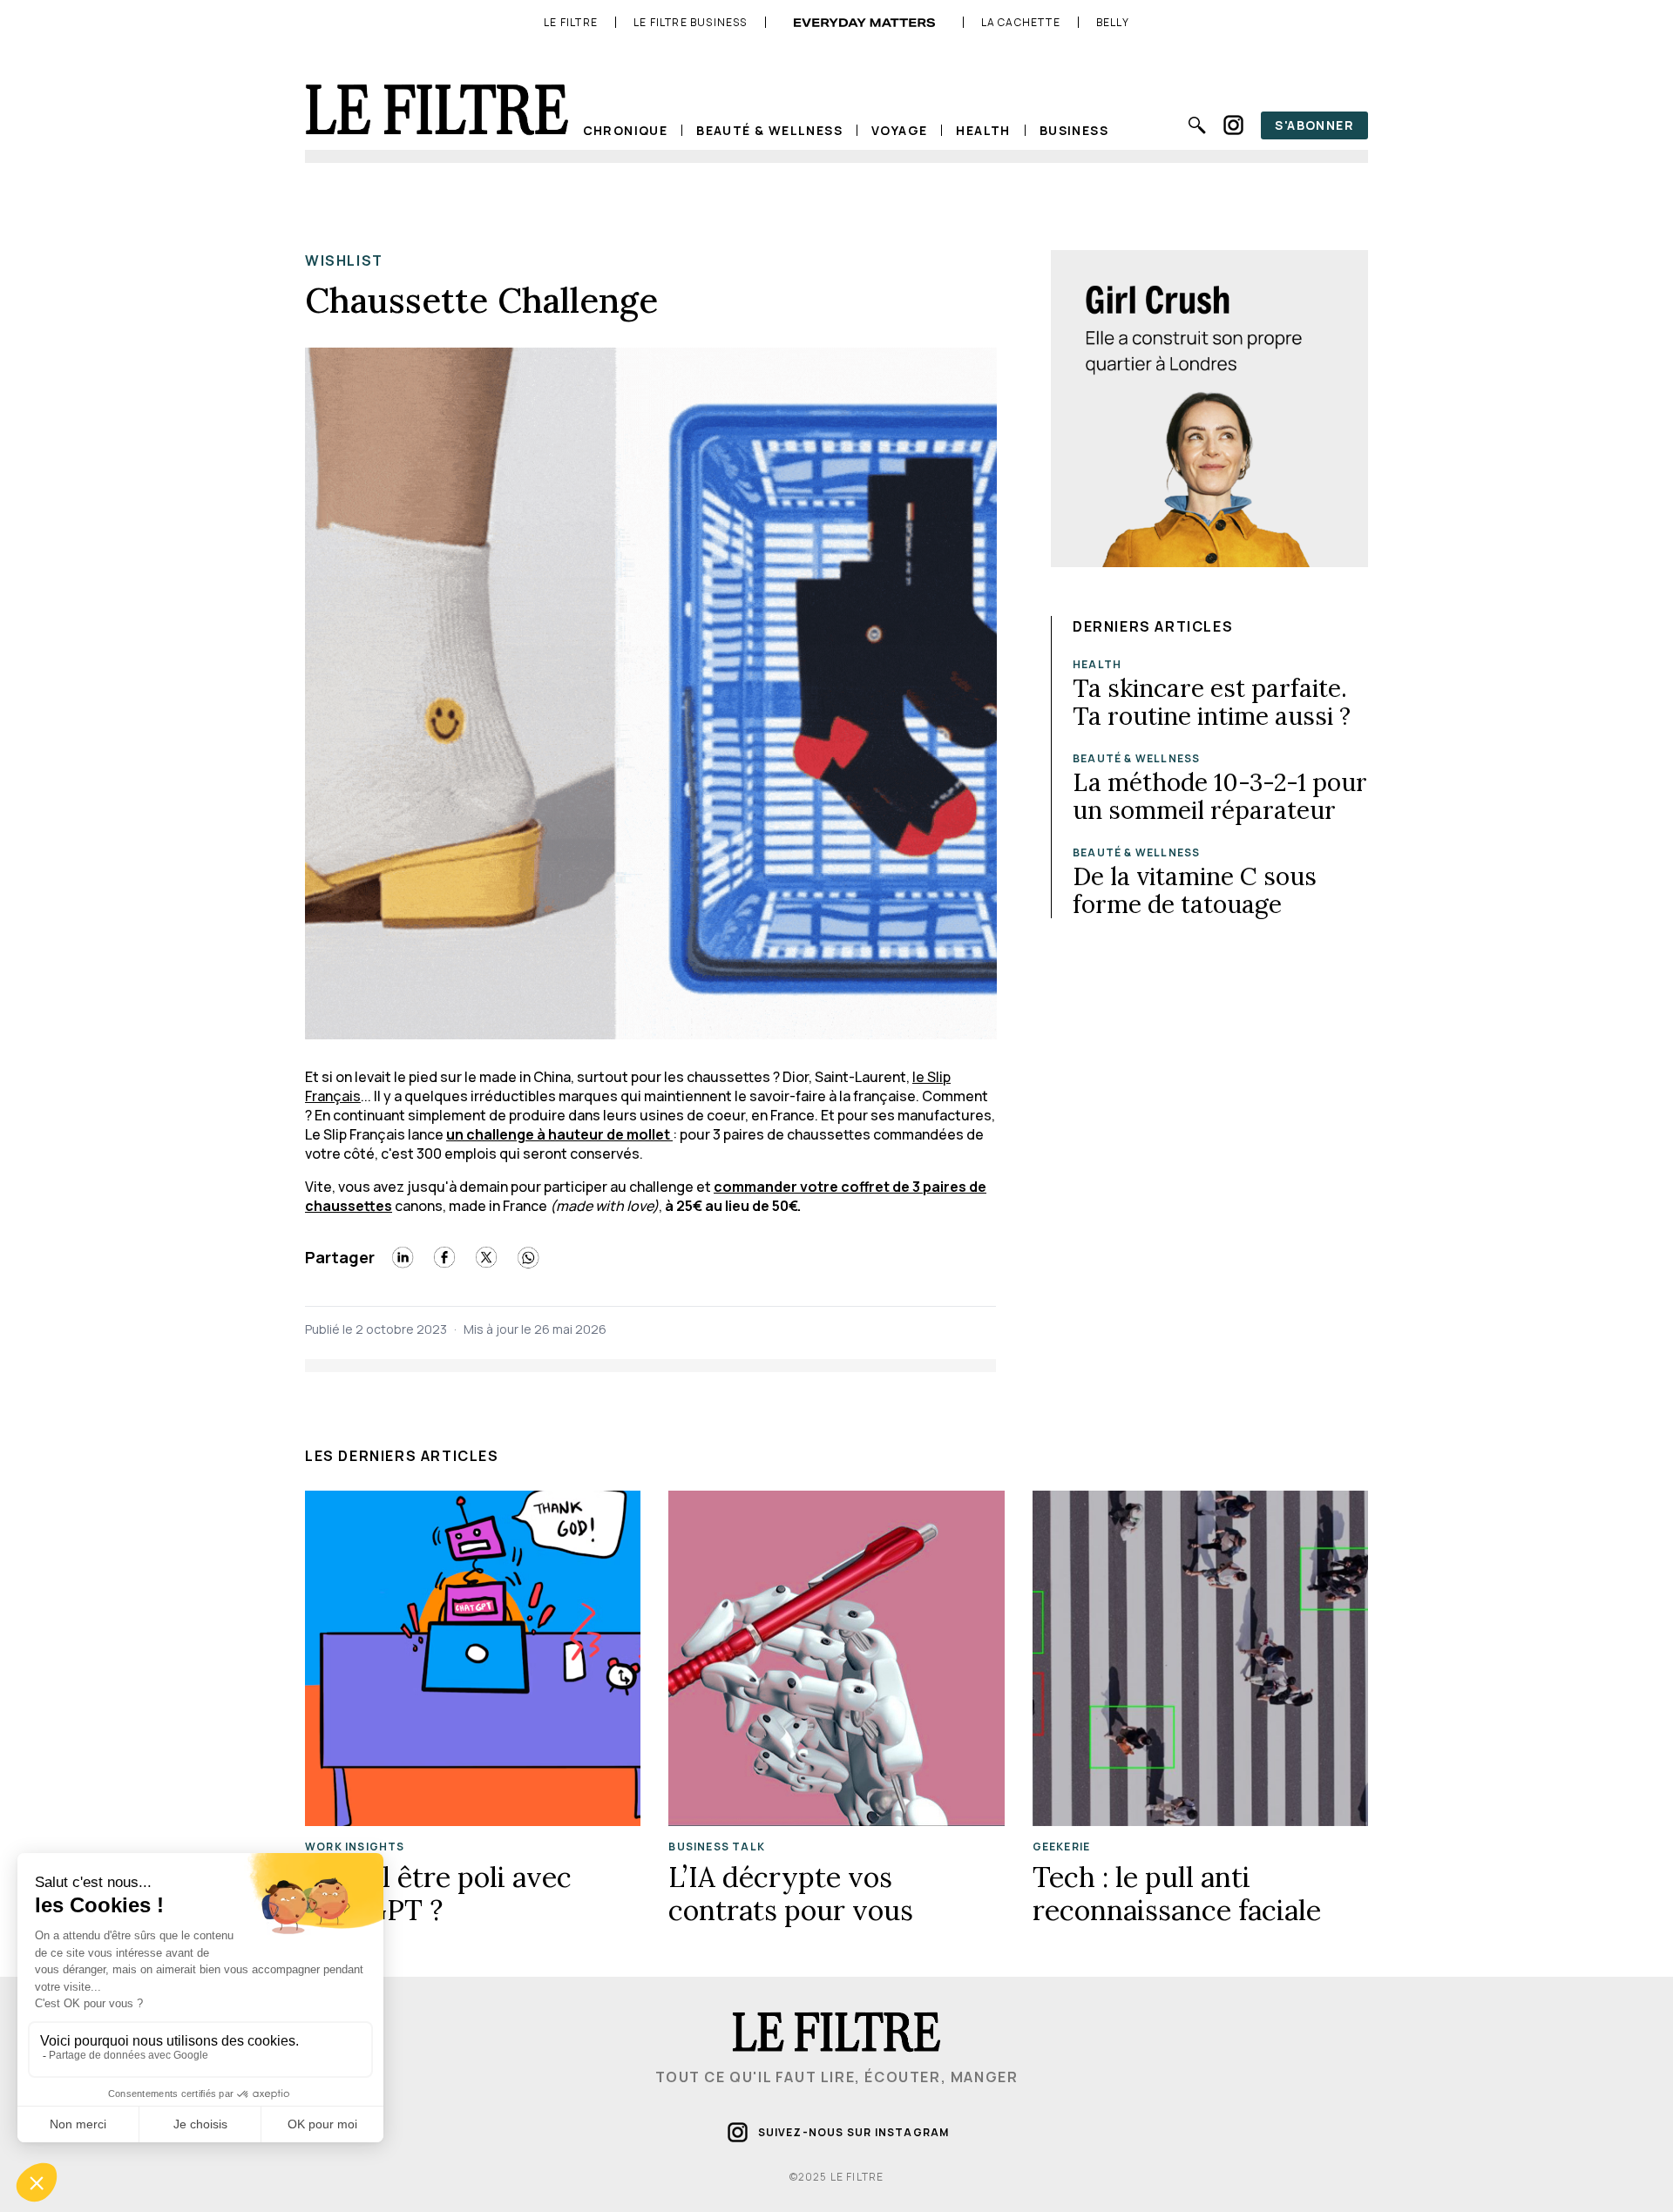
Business (1074, 130)
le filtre (571, 23)
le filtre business (691, 23)
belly (1113, 23)
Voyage (899, 130)
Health (983, 130)
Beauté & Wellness (769, 130)
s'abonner (1314, 125)
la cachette (1021, 23)
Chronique (626, 130)
